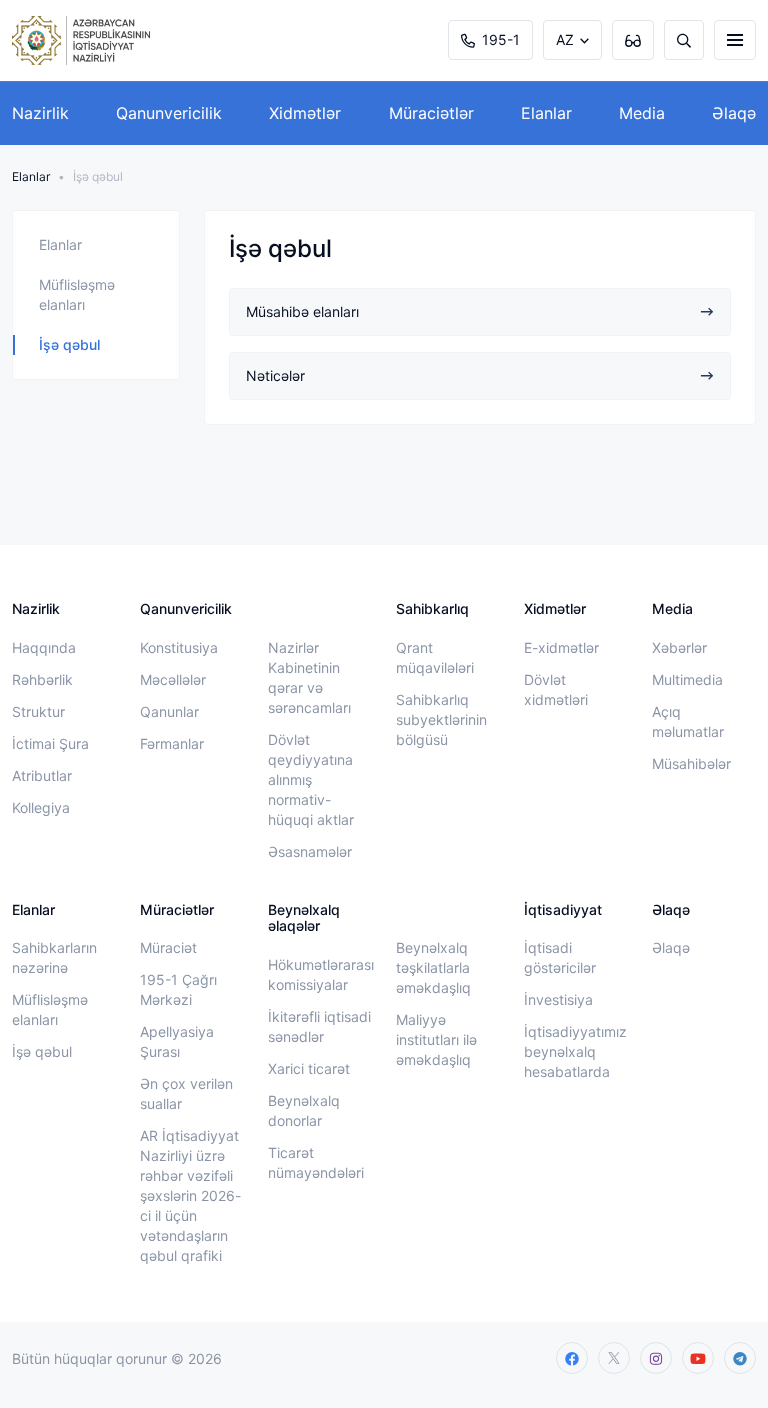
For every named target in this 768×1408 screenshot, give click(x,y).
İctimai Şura (50, 743)
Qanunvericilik (169, 113)
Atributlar (42, 775)
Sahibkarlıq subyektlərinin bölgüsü (441, 719)
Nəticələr (275, 375)
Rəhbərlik (42, 679)
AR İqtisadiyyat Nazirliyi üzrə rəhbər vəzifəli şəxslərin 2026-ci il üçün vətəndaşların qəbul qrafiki (190, 1195)
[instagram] (656, 1358)
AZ (565, 39)
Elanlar (546, 113)
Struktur (38, 711)
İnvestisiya (558, 999)
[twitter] (614, 1358)
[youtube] (698, 1358)
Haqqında (44, 647)
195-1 (501, 39)
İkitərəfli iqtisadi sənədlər (319, 1026)
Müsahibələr (691, 763)
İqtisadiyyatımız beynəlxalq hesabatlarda (575, 1051)
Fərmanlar (172, 743)
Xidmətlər (305, 113)
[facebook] (572, 1358)
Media (642, 113)
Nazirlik (40, 113)
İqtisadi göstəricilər (560, 957)
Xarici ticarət (309, 1068)
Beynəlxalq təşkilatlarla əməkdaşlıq (433, 967)
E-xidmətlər (561, 647)
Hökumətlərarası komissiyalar (321, 974)
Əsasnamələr (310, 851)
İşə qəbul (69, 344)
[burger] (735, 40)
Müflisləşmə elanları (77, 294)
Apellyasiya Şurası (177, 1041)
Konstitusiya (179, 647)
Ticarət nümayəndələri (316, 1162)
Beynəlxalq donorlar (304, 1110)
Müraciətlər (431, 113)
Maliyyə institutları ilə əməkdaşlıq (436, 1039)
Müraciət (168, 947)
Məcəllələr (173, 679)
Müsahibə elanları (302, 311)
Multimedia (687, 679)
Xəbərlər (679, 647)
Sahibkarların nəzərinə (54, 957)
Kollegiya (41, 807)
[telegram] (740, 1358)
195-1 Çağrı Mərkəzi (178, 989)
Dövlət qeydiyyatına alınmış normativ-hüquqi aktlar (311, 779)
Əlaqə (734, 113)
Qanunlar (169, 711)
